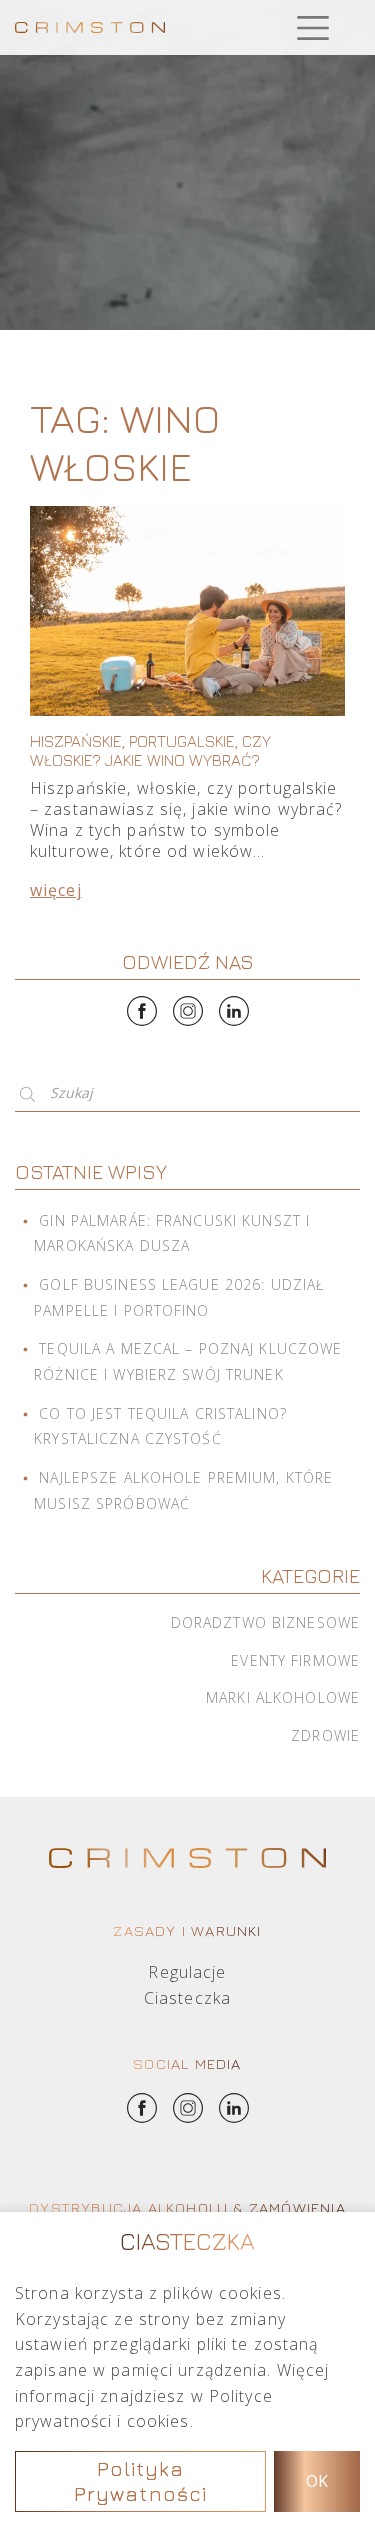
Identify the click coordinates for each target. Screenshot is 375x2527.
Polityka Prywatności (140, 2481)
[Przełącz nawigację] (312, 27)
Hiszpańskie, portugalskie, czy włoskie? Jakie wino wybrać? (150, 750)
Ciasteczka (187, 1998)
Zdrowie (325, 1735)
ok (317, 2481)
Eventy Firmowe (295, 1660)
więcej (56, 890)
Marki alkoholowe (283, 1697)
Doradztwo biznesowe (265, 1622)
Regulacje (187, 1972)
